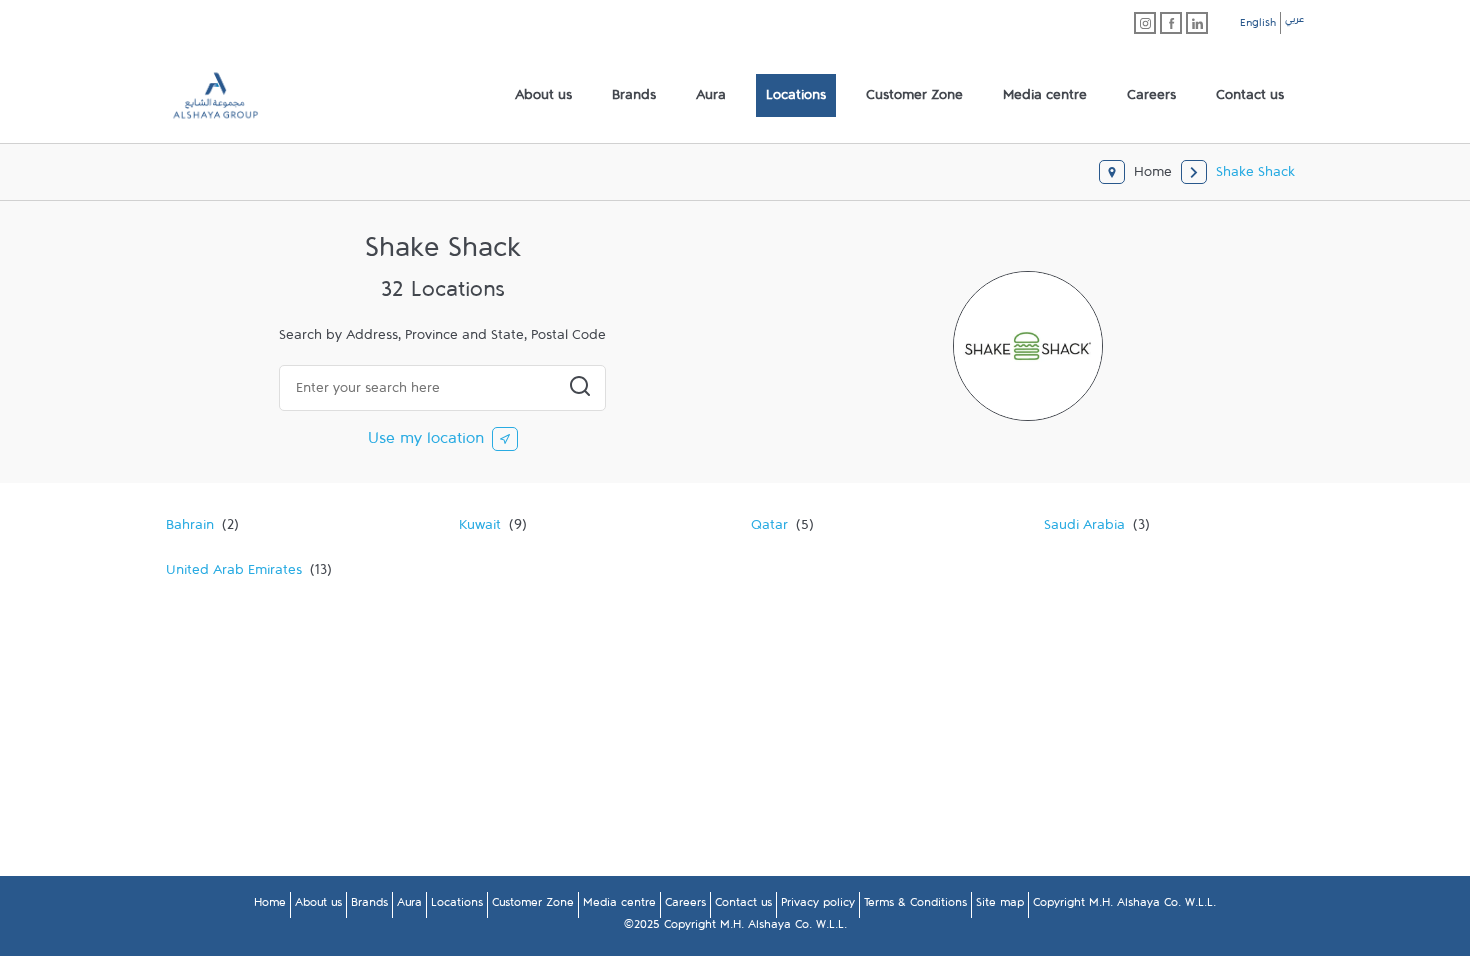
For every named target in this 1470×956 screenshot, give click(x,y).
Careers (685, 906)
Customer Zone (533, 906)
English (1258, 26)
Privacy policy (818, 906)
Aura (409, 906)
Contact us (743, 906)
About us (318, 906)
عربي (1294, 22)
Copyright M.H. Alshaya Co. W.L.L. (1124, 906)
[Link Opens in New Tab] (1145, 23)
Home (270, 906)
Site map (1000, 906)
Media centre (619, 906)
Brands (369, 906)
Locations (457, 906)
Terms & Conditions (915, 906)
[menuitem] (543, 96)
